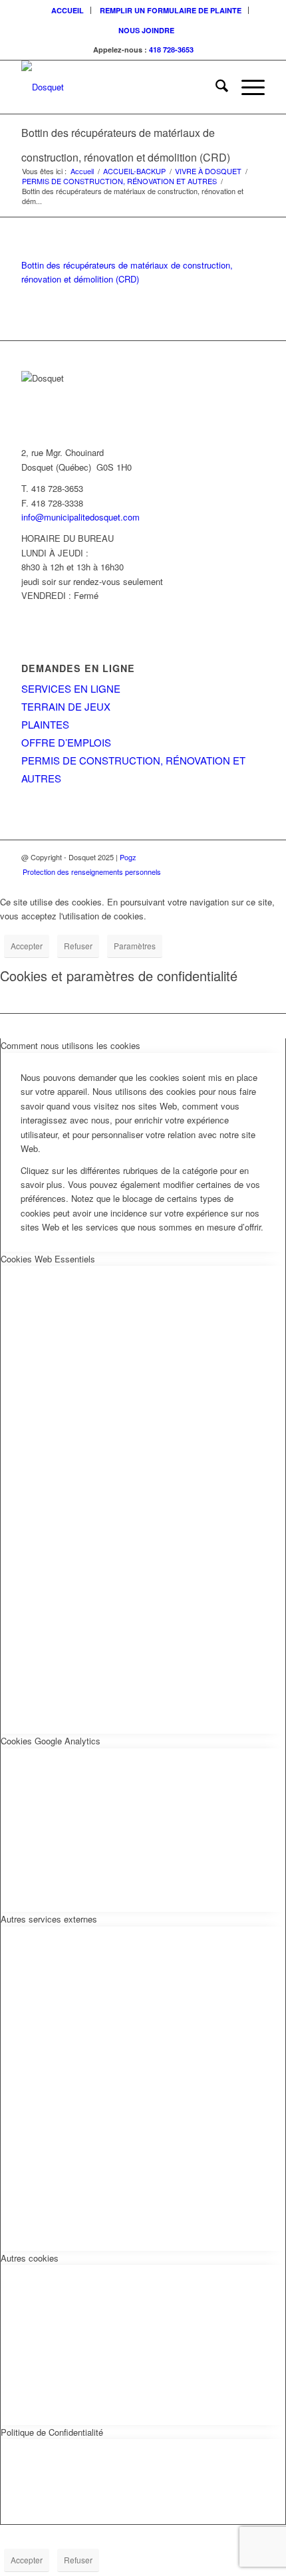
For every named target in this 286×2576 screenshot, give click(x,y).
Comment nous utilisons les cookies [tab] (71, 1045)
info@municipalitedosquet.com (80, 517)
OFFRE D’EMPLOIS (66, 742)
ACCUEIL (68, 10)
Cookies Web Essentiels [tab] (48, 1259)
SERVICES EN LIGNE (71, 688)
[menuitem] (68, 10)
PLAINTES (45, 724)
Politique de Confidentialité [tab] (52, 2432)
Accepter (27, 946)
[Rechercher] (215, 87)
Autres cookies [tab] (30, 2258)
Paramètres (135, 946)
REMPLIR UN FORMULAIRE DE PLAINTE (171, 10)
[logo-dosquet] (118, 87)
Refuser (78, 946)
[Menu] (246, 87)
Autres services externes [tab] (49, 1919)
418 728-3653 (171, 50)
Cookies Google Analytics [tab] (51, 1741)
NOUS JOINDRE (146, 30)
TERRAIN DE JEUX (66, 706)
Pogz (128, 857)
